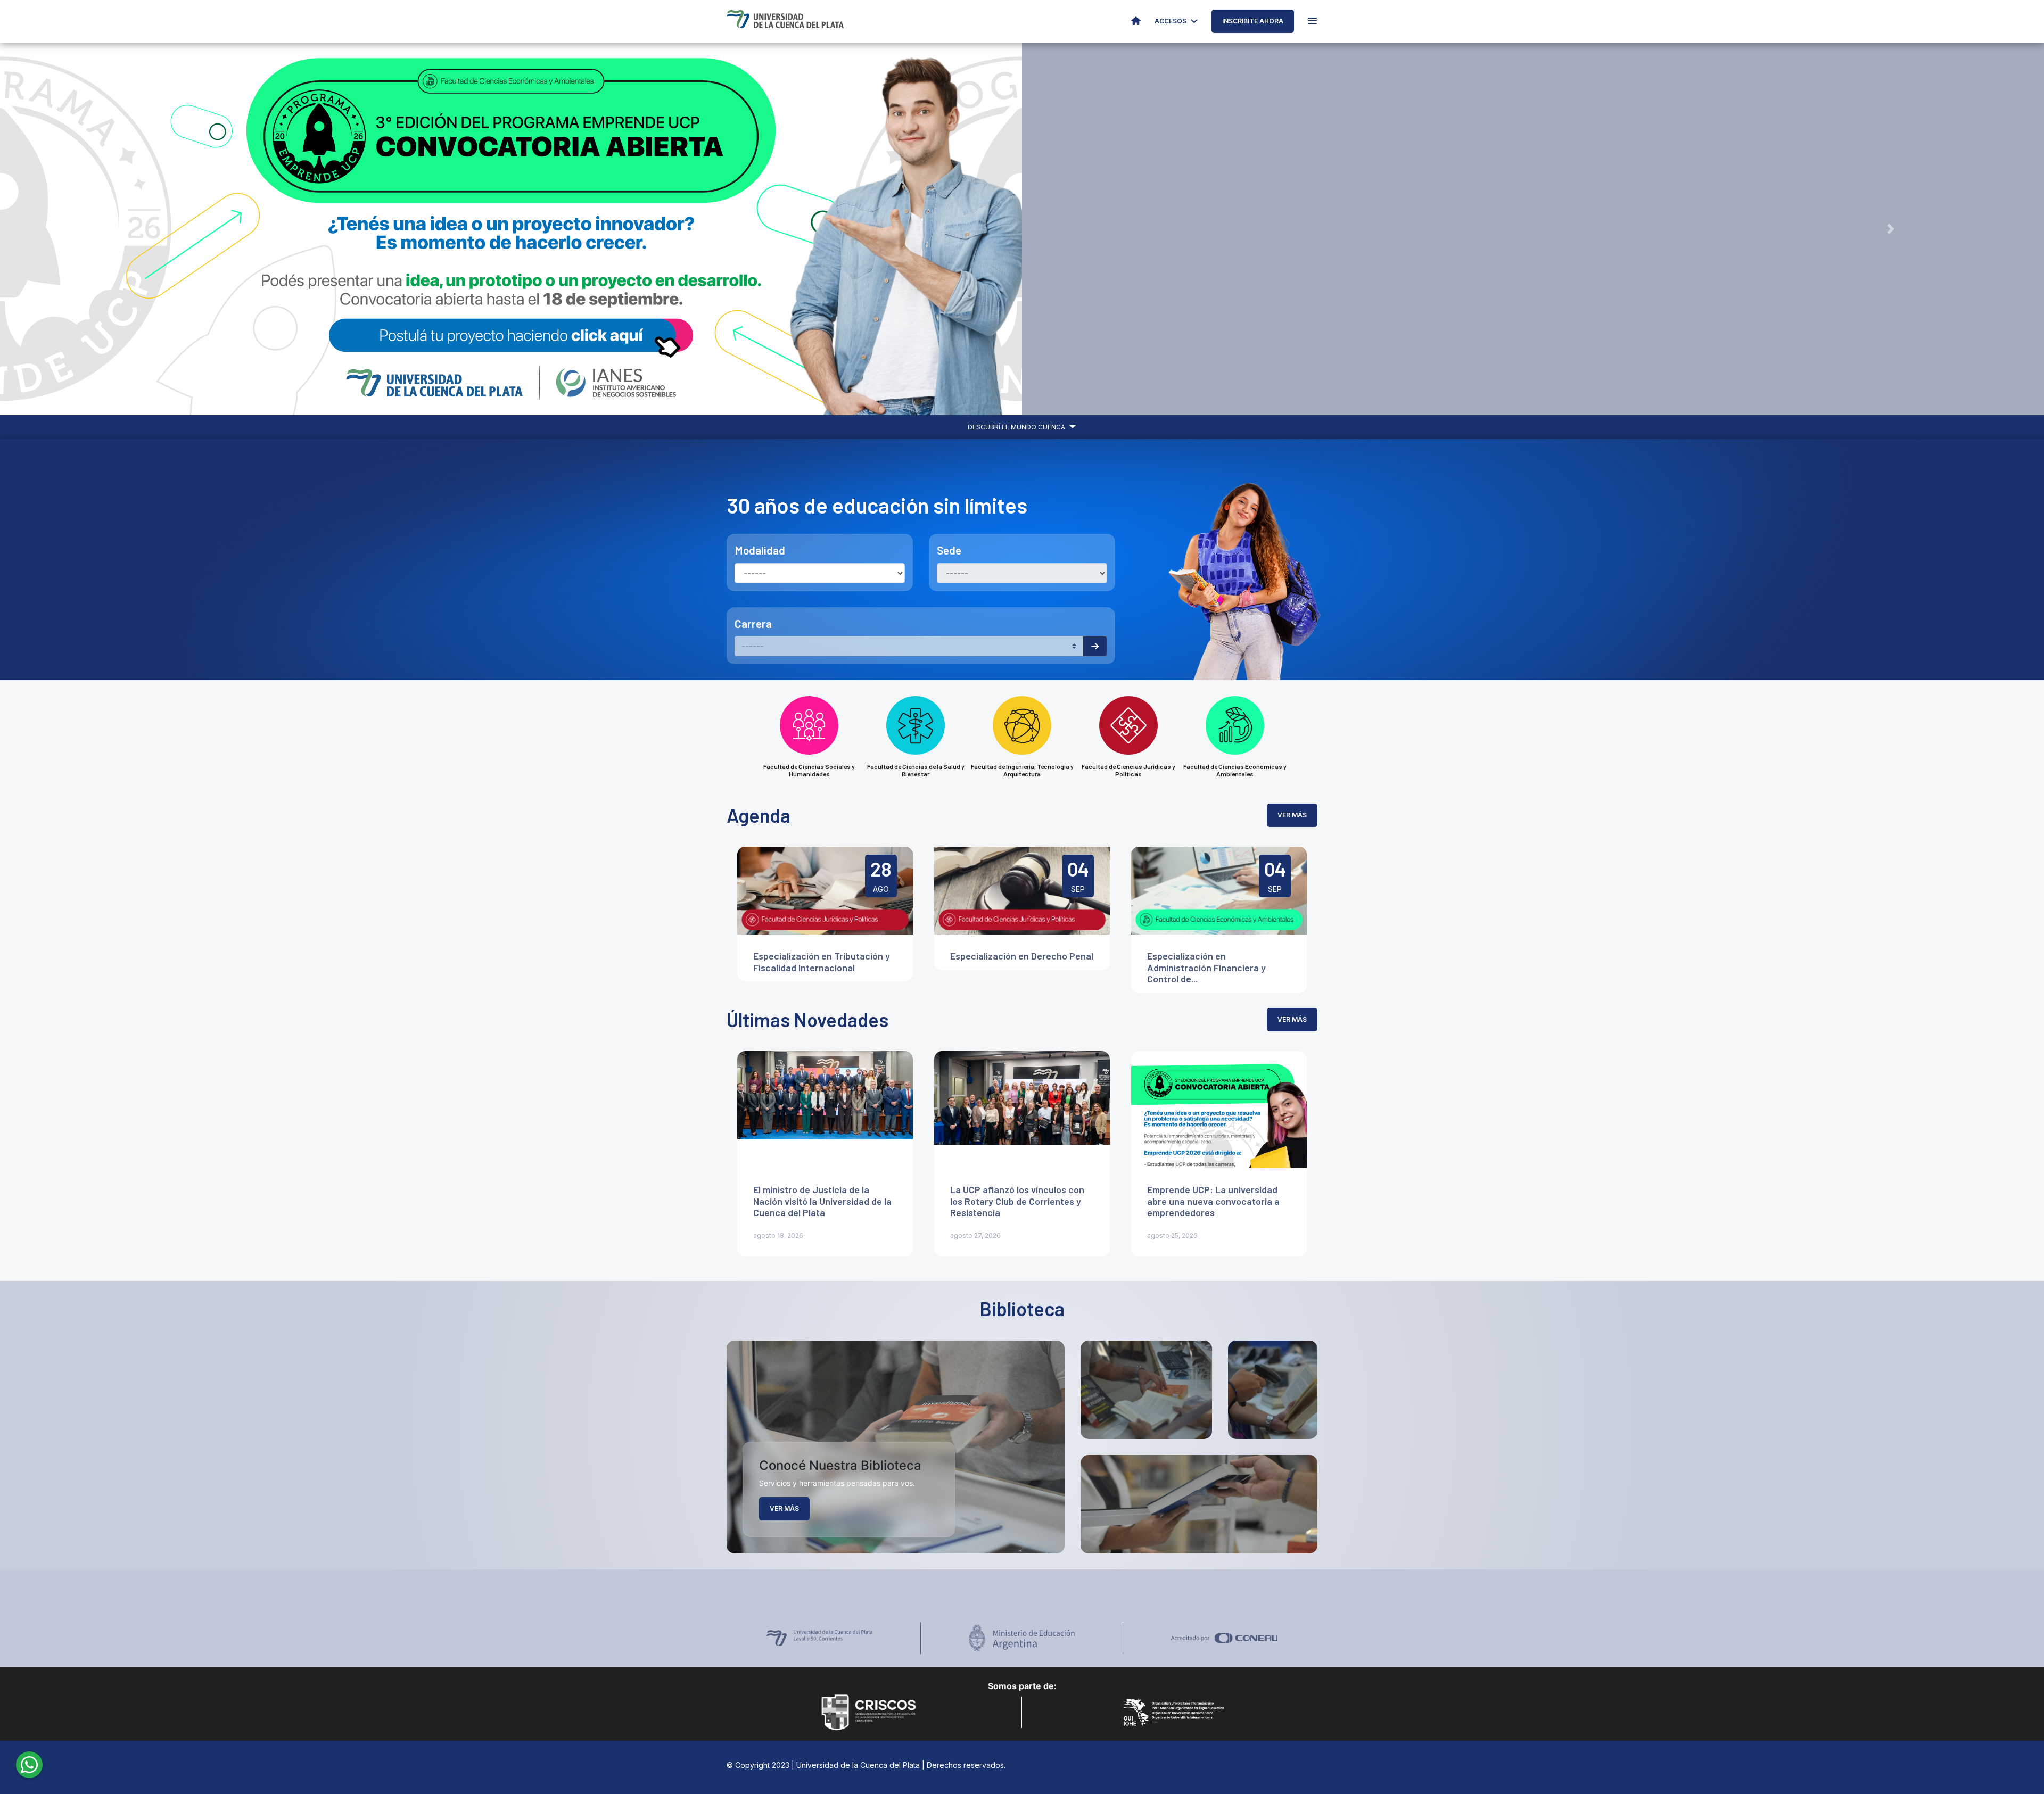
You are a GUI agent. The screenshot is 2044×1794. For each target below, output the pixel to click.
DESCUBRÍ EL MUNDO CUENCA (1017, 427)
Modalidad (760, 550)
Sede (949, 550)
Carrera (753, 623)
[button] (153, 229)
